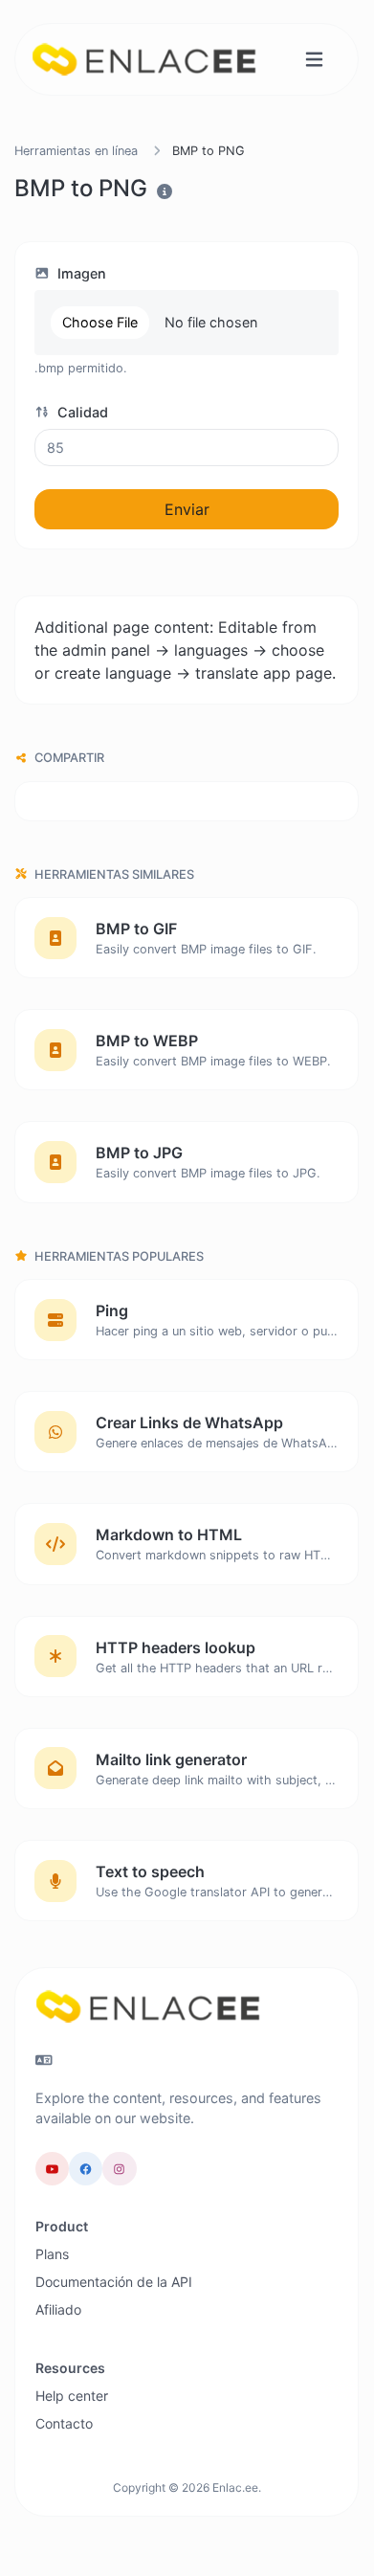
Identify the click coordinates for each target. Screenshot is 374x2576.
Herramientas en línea (76, 151)
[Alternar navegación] (314, 60)
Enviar (187, 509)
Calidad (81, 412)
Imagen (80, 273)
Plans (52, 2254)
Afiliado (58, 2309)
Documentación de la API (114, 2282)
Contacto (64, 2423)
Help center (72, 2396)
